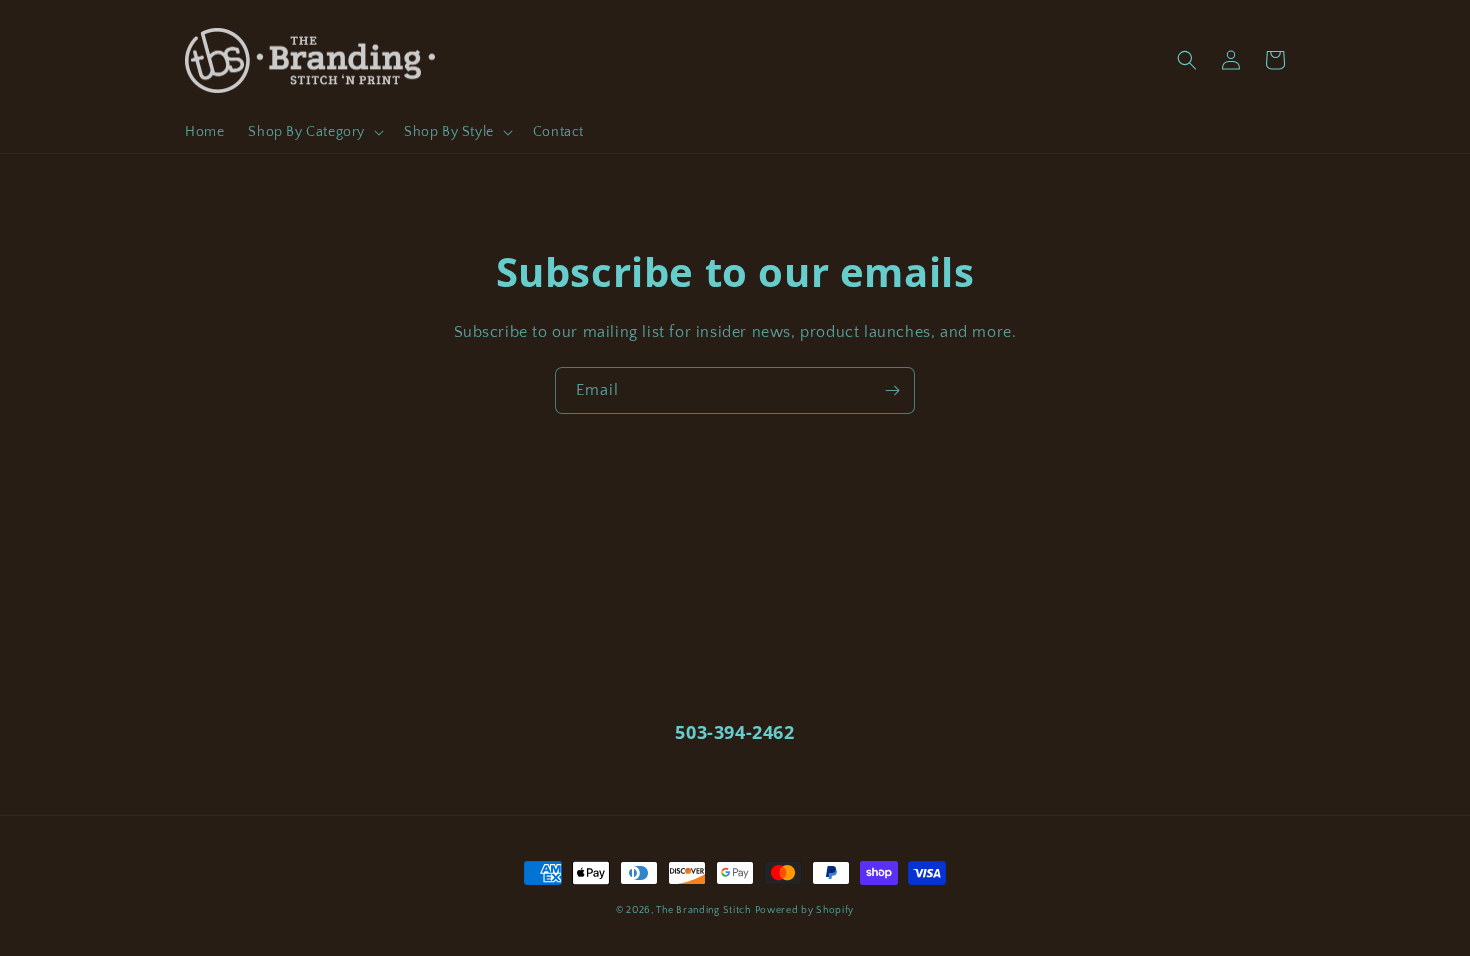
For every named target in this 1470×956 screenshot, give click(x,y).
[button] (314, 132)
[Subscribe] (892, 390)
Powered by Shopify (805, 910)
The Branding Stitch (703, 910)
